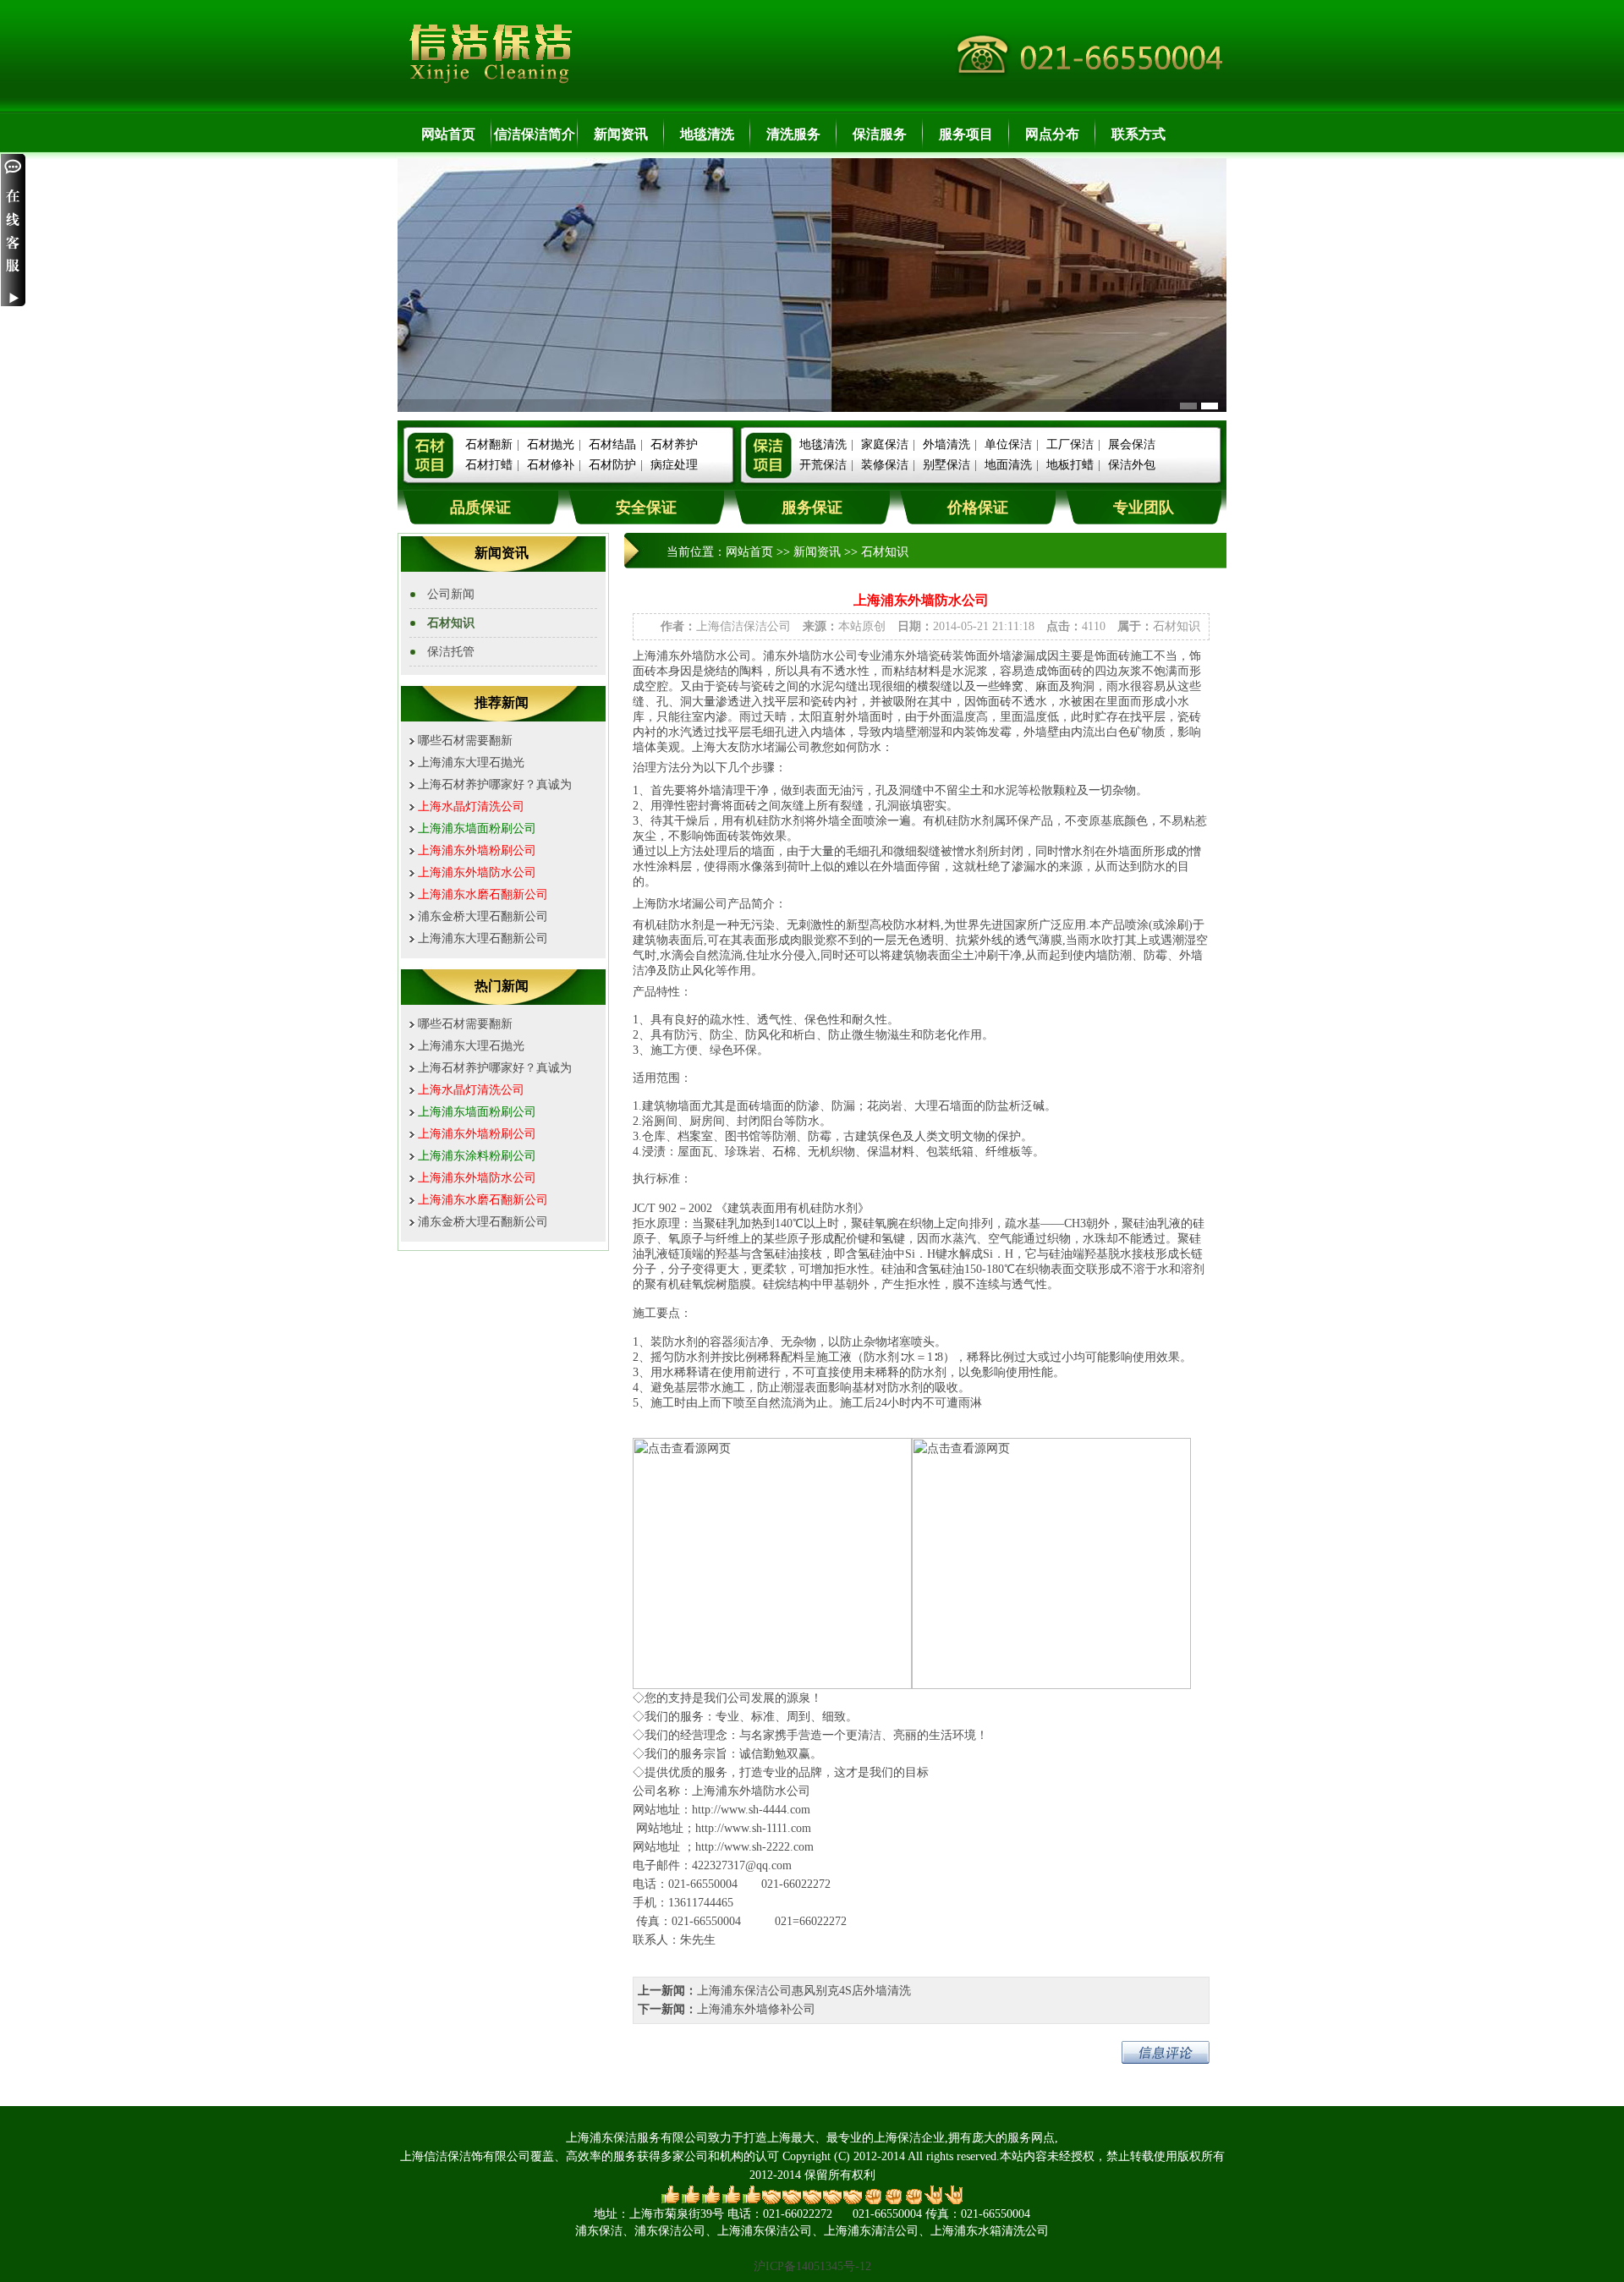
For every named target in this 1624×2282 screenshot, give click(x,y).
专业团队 (1144, 507)
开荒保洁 (823, 465)
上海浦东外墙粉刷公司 (477, 850)
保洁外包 (1132, 465)
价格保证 (978, 507)
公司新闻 (451, 594)
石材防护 (612, 465)
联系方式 (1138, 134)
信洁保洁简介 (535, 134)
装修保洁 (885, 465)
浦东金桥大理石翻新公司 (483, 916)
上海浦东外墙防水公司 (477, 872)
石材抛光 (551, 444)
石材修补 (551, 465)
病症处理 (674, 465)
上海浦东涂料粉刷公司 (477, 1156)
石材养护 (674, 444)
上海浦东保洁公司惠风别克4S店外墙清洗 (804, 1991)
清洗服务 (793, 134)
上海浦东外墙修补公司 (756, 2009)
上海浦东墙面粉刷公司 (477, 828)
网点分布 (1052, 134)
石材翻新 (489, 444)
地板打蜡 (1070, 465)
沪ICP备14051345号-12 (812, 2266)
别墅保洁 (946, 465)
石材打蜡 (489, 465)
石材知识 (451, 623)
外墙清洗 (946, 444)
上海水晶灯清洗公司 (471, 806)
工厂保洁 (1070, 444)
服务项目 (966, 134)
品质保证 (480, 507)
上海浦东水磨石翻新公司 (483, 894)
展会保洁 (1132, 444)
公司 (798, 1791)
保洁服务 (880, 134)
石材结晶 (612, 444)
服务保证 (812, 507)
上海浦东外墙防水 (739, 1791)
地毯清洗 (707, 134)
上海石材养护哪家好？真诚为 (495, 784)
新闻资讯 (621, 134)
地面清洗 (1008, 465)
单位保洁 (1008, 444)
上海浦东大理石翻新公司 (483, 938)
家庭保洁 (885, 444)
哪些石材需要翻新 (465, 741)
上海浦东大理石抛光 (471, 762)
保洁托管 (451, 652)
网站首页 (448, 134)
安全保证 (646, 507)
